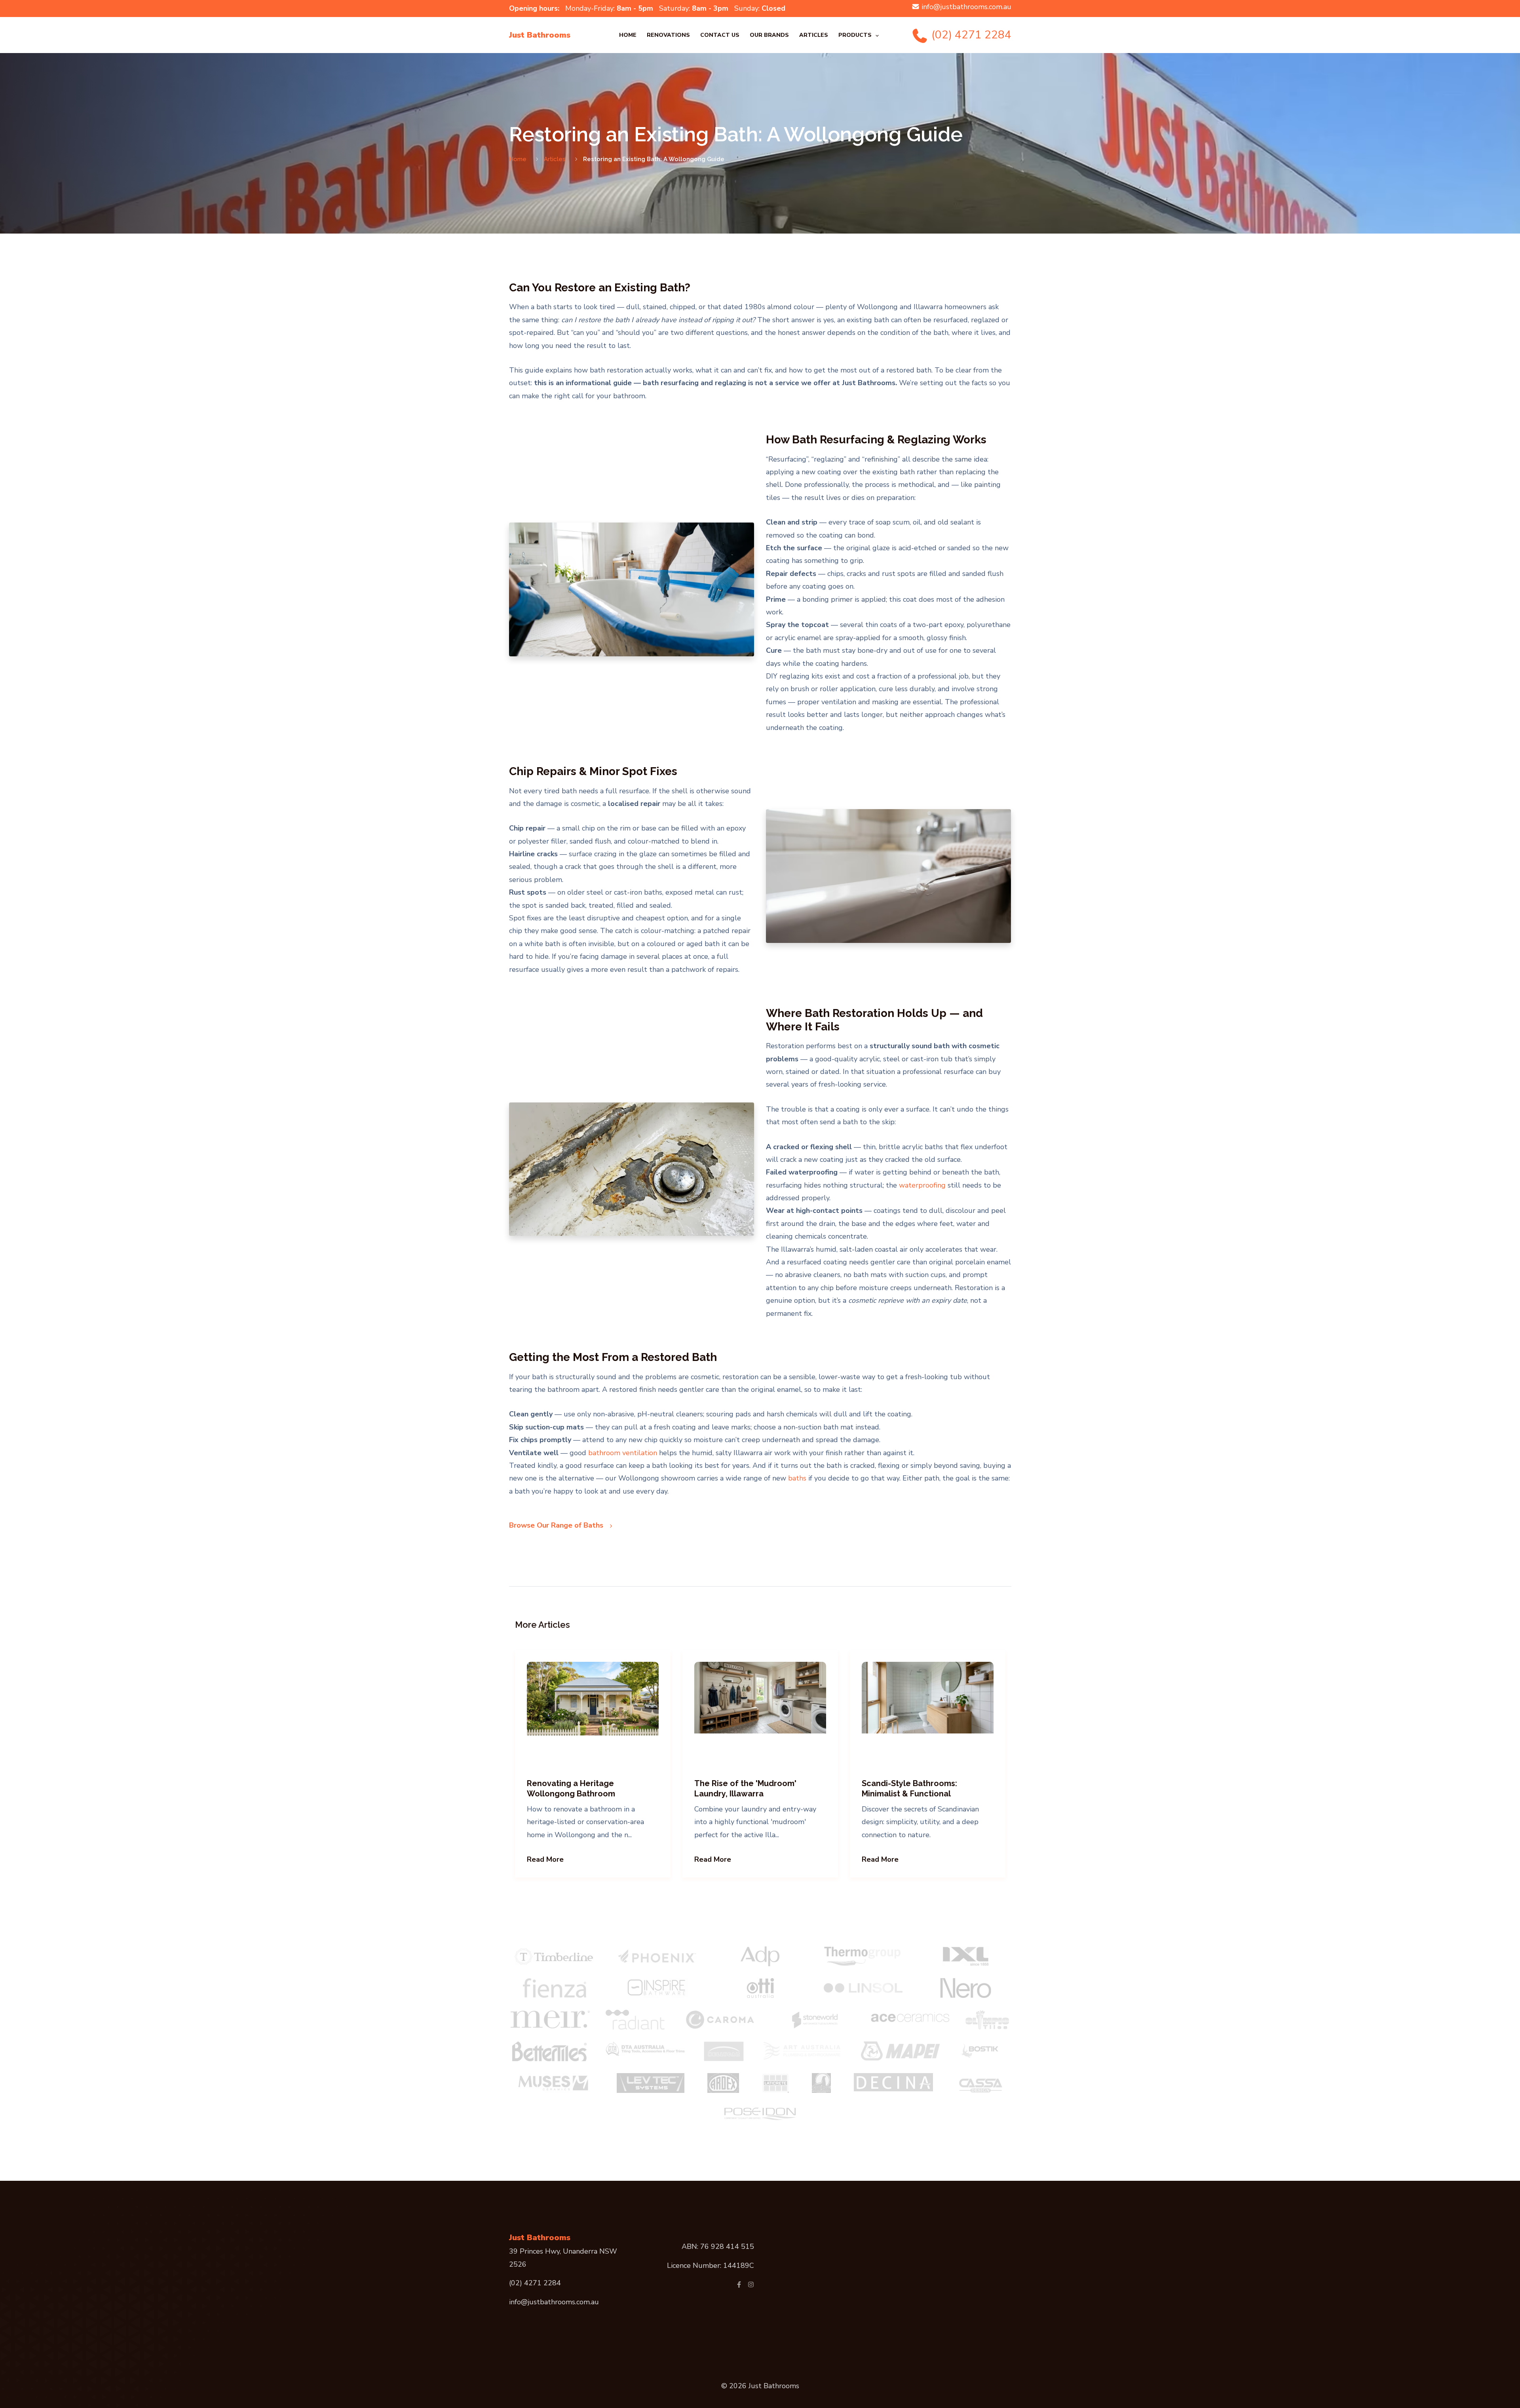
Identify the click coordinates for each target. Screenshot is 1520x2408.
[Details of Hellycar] (724, 2051)
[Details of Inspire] (657, 1988)
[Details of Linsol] (863, 1988)
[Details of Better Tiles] (549, 2051)
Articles (814, 35)
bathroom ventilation (623, 1453)
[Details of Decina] (893, 2082)
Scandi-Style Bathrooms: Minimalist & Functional (909, 1788)
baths (797, 1478)
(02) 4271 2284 (970, 35)
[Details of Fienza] (555, 1988)
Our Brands (769, 35)
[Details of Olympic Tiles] (987, 2020)
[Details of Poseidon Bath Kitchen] (760, 2113)
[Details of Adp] (760, 1956)
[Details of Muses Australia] (554, 2083)
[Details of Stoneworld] (815, 2020)
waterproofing (922, 1185)
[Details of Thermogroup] (863, 1956)
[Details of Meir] (550, 2020)
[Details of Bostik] (983, 2051)
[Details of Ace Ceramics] (910, 2016)
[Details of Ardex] (723, 2083)
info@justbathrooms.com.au (966, 7)
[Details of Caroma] (720, 2020)
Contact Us (720, 35)
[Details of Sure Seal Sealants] (821, 2083)
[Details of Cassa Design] (981, 2083)
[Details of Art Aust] (802, 2051)
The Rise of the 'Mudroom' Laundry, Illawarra (745, 1788)
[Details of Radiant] (635, 2020)
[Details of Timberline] (554, 1956)
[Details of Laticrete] (775, 2083)
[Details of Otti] (760, 1988)
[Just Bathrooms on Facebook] (739, 2284)
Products (855, 35)
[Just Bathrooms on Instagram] (751, 2284)
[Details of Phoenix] (657, 1956)
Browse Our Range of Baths (557, 1525)
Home (628, 35)
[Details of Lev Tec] (651, 2083)
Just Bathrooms (540, 35)
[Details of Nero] (966, 1988)
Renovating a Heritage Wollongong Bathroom (571, 1788)
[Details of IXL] (966, 1956)
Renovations (668, 35)
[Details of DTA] (645, 2049)
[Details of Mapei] (901, 2051)
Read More (545, 1859)
